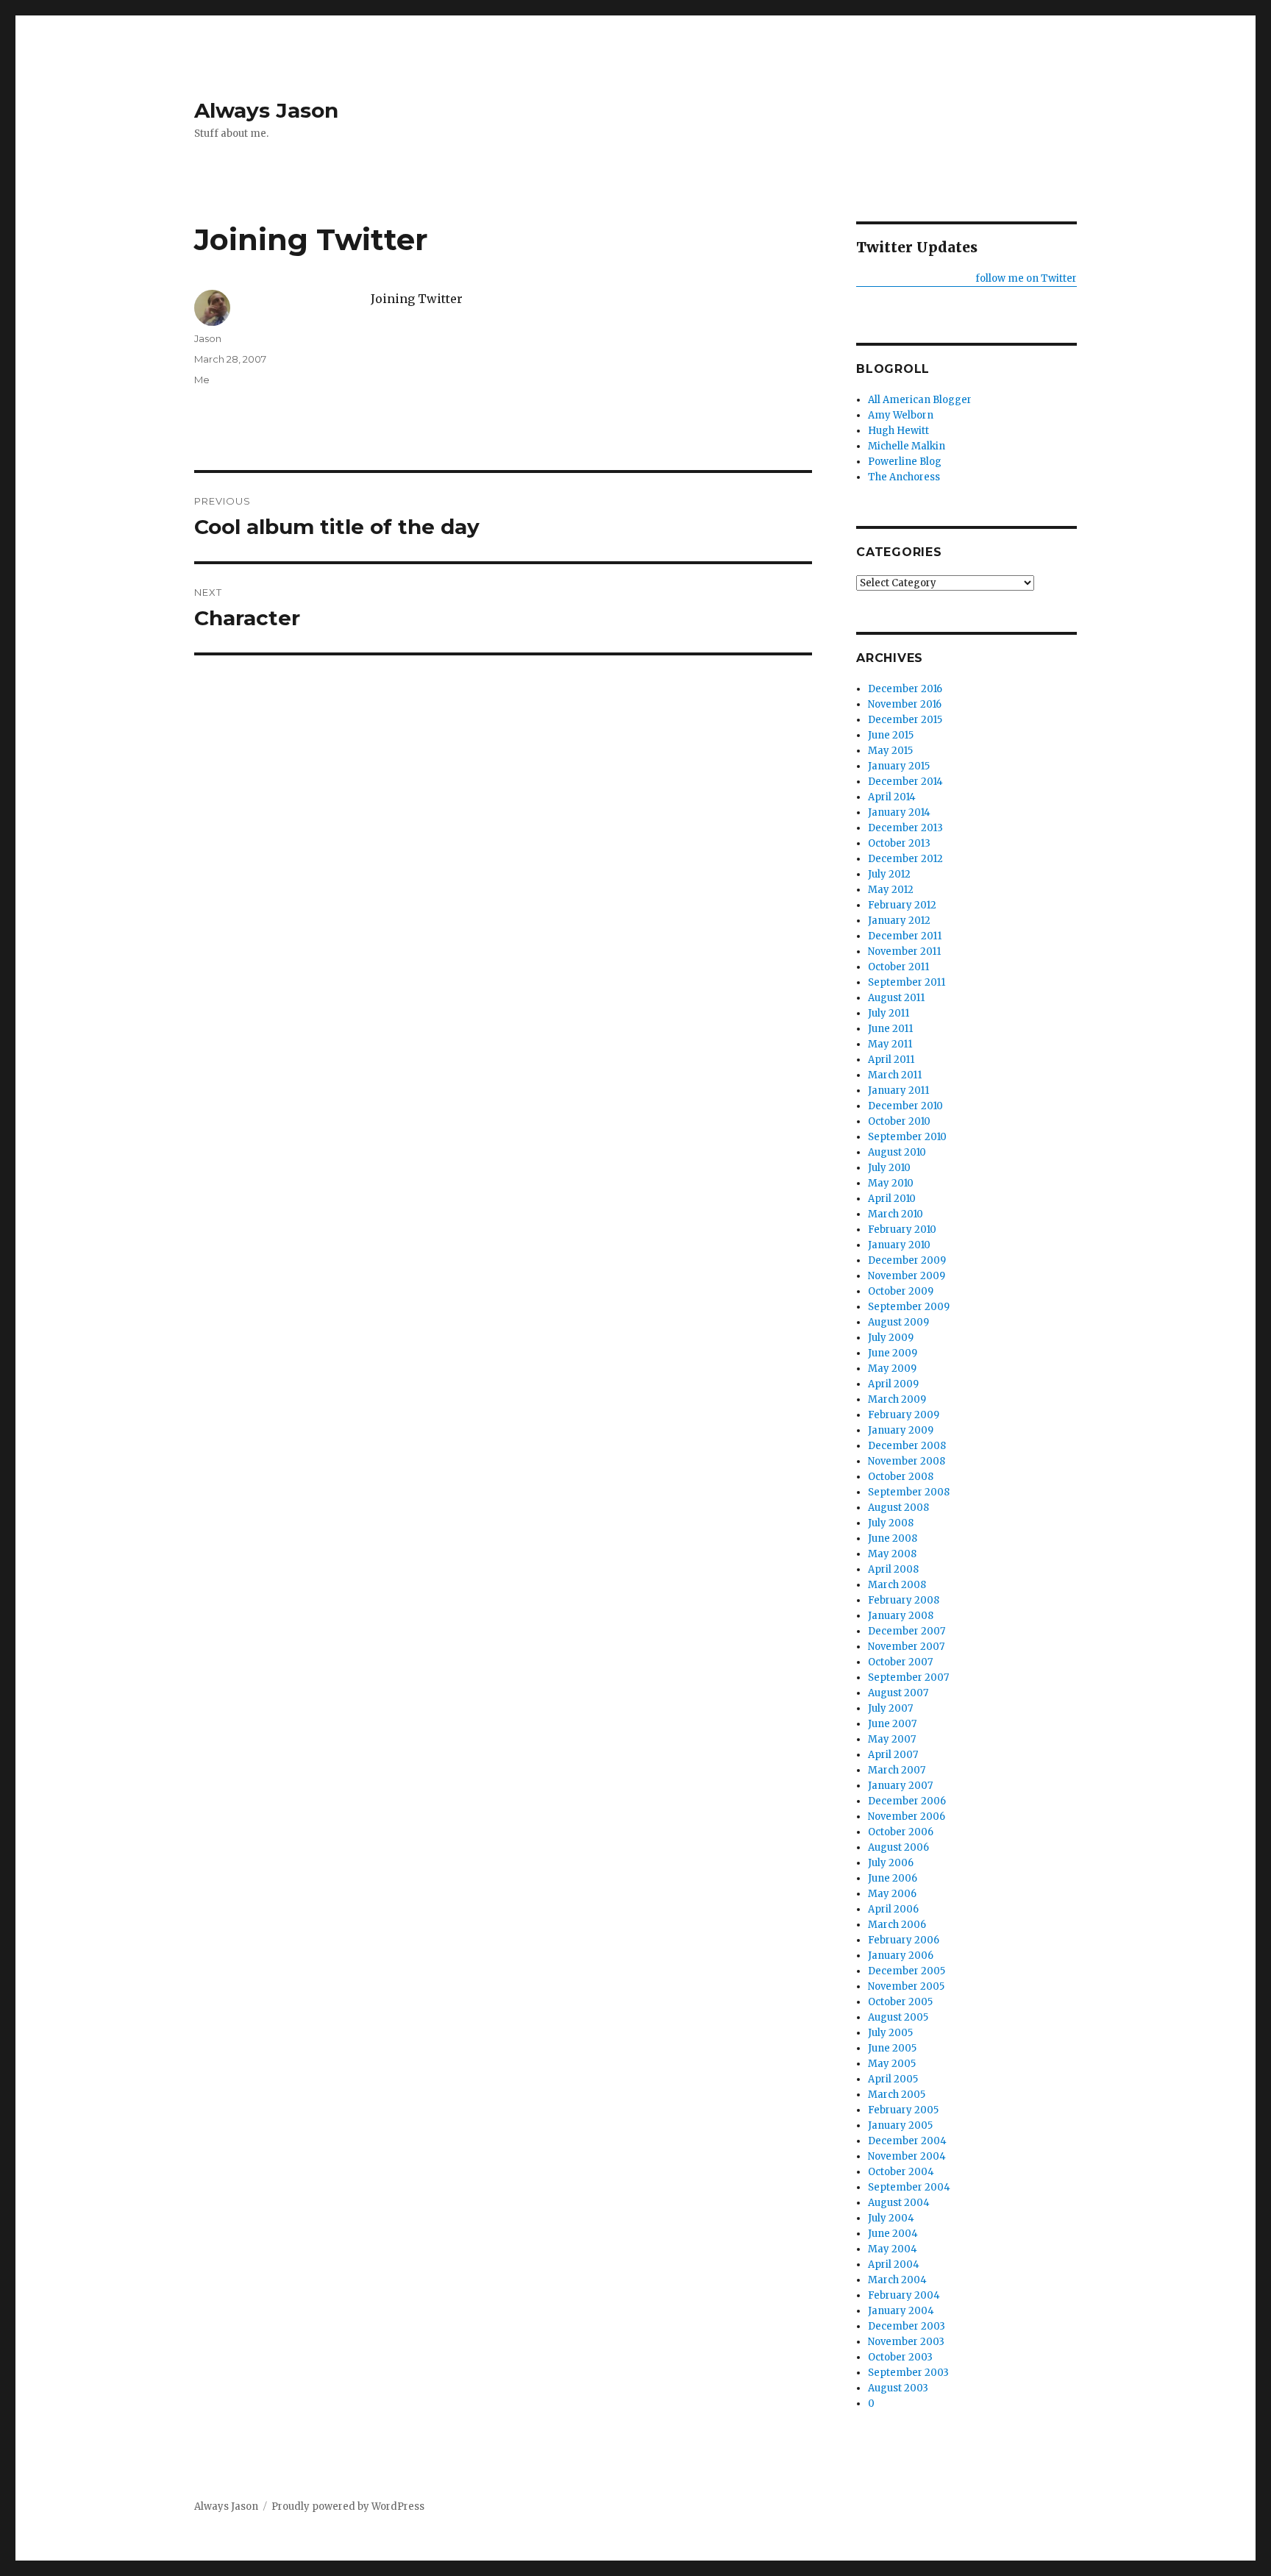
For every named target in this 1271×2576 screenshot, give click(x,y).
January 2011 (898, 1090)
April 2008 (893, 1569)
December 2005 (907, 1971)
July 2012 (889, 874)
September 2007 (908, 1677)
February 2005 (903, 2110)
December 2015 (905, 720)
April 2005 (893, 2079)
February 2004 (904, 2295)
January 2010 (899, 1245)
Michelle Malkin (907, 446)
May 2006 (892, 1894)
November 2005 (906, 1986)
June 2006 (893, 1878)
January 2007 (900, 1786)
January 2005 (900, 2125)
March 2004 (897, 2280)
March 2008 (897, 1585)
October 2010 (899, 1121)
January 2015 (899, 766)
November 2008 (907, 1461)
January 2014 (899, 812)
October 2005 (900, 2002)
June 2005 (892, 2048)
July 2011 (889, 1013)
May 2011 (890, 1044)
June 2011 (890, 1029)
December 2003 (907, 2326)
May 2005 (892, 2064)
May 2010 (891, 1183)
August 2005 (898, 2017)
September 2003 (908, 2373)
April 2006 (893, 1909)
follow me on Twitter (1026, 278)
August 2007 (898, 1693)
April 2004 (894, 2264)
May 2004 (893, 2249)
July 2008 (891, 1523)
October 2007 (900, 1662)
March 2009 (897, 1399)
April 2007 (893, 1755)
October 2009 (901, 1291)
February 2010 (902, 1230)
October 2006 (901, 1832)
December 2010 (905, 1106)
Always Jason (266, 110)
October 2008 (901, 1477)
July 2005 (890, 2033)
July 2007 (890, 1708)
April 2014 (892, 797)
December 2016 (905, 689)
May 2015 (890, 751)
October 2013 (899, 843)
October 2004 (901, 2172)
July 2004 (891, 2218)
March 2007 (897, 1770)
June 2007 (892, 1724)
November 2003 (906, 2342)
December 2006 (907, 1801)
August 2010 (897, 1152)
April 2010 (892, 1199)
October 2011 (898, 967)
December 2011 (905, 936)
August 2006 (898, 1847)
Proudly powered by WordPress (348, 2506)
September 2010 (907, 1137)
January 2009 (901, 1430)
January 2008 (901, 1616)
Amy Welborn (901, 415)
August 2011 (896, 998)
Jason (208, 338)
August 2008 (898, 1508)
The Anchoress (904, 477)
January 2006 (901, 1956)
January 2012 (899, 921)
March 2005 (897, 2095)
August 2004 (899, 2203)
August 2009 (898, 1322)
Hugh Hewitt (898, 431)
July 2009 (891, 1338)
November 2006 (907, 1817)
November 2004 (907, 2156)
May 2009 (892, 1369)
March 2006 (897, 1925)
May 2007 (892, 1739)
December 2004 (907, 2141)
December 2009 (907, 1260)
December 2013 (905, 828)
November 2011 (904, 951)
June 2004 (893, 2234)
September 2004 (909, 2187)
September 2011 (907, 982)
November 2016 (905, 704)
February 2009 (904, 1415)
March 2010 (896, 1214)
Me (202, 380)
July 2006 (891, 1863)
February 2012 (902, 905)
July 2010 (889, 1168)
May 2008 (892, 1554)
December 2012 (905, 859)
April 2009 (893, 1384)
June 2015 (891, 735)
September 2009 (909, 1307)
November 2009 (907, 1276)
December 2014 (905, 782)
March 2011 (895, 1075)
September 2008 (909, 1492)
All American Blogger (920, 400)
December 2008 (907, 1446)
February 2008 (904, 1600)
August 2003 (898, 2388)
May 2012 (891, 890)
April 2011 (891, 1060)
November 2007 (906, 1647)
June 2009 (893, 1353)
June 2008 (893, 1538)
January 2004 (901, 2311)
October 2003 (900, 2357)
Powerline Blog (905, 462)
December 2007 (907, 1631)
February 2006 (904, 1940)
